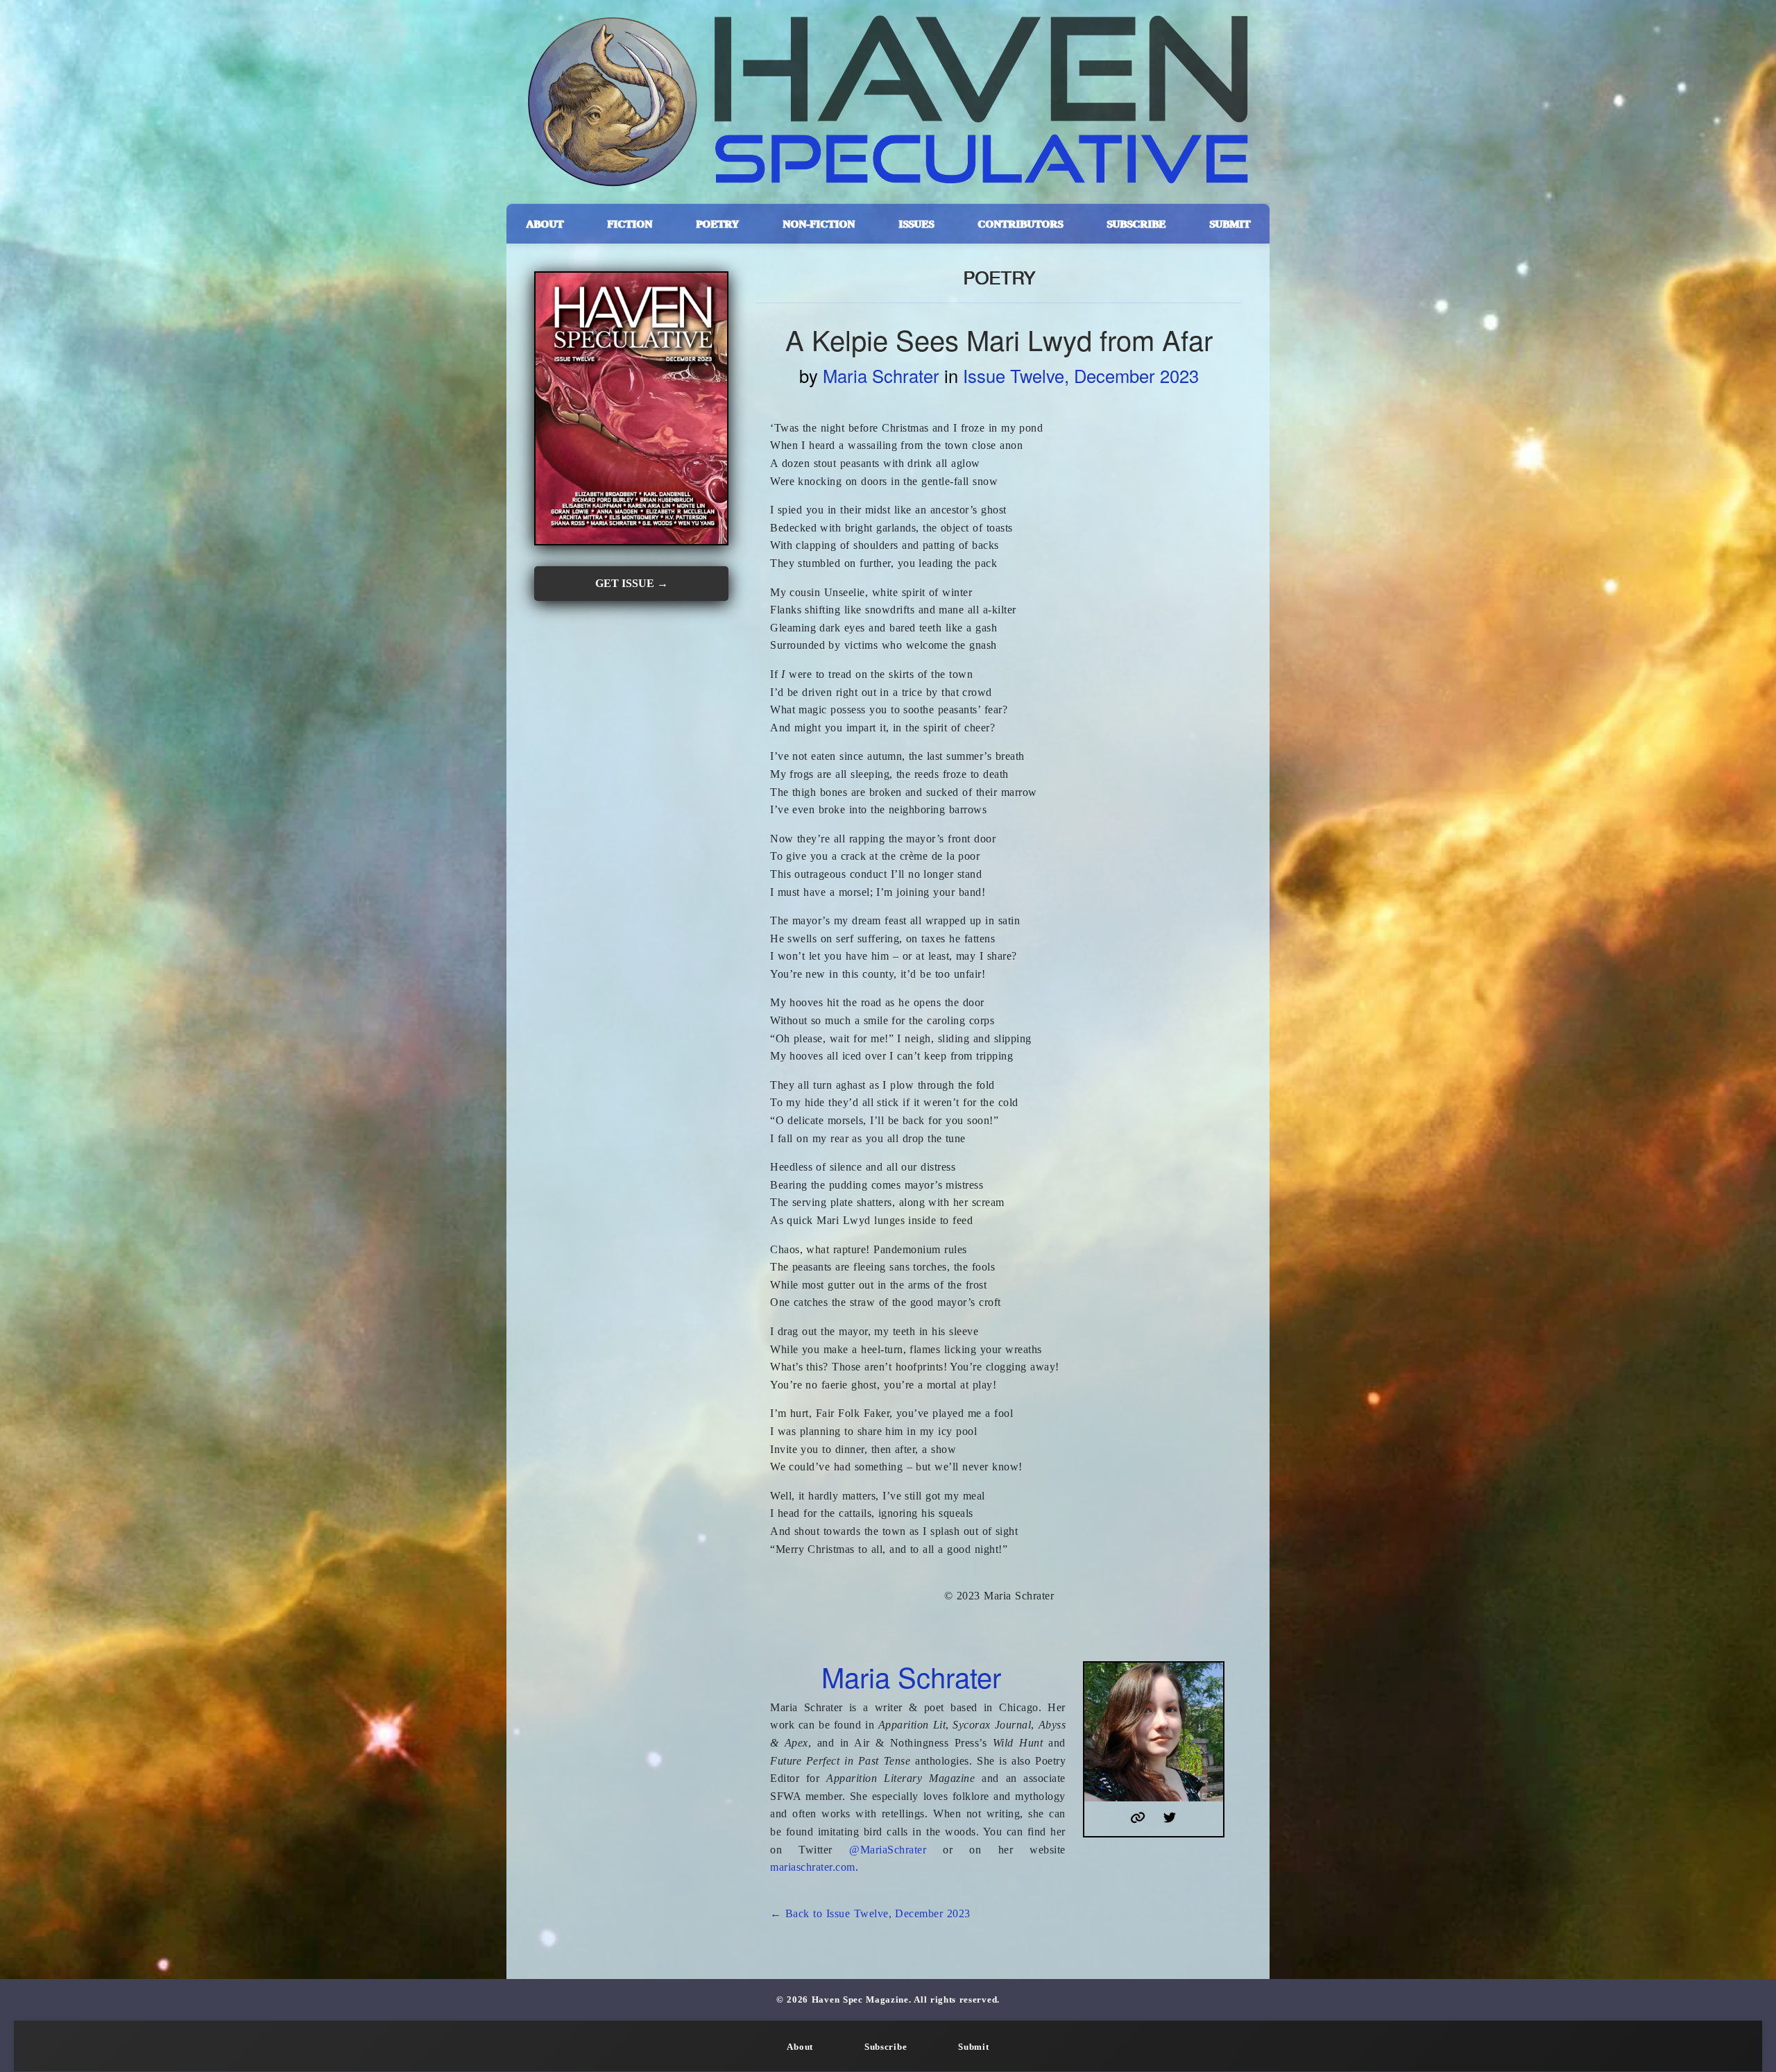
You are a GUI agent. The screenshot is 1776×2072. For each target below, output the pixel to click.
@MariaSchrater (888, 1850)
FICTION (630, 224)
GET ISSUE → (632, 583)
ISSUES (916, 224)
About (800, 2047)
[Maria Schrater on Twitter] (1170, 1819)
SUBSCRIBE (1136, 224)
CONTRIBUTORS (1020, 224)
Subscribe (886, 2047)
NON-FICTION (819, 224)
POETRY (717, 224)
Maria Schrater (881, 375)
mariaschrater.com (813, 1867)
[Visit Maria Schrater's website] (1138, 1819)
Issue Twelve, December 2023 (1081, 375)
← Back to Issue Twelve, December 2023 (870, 1913)
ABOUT (545, 224)
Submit (973, 2047)
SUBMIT (1230, 224)
